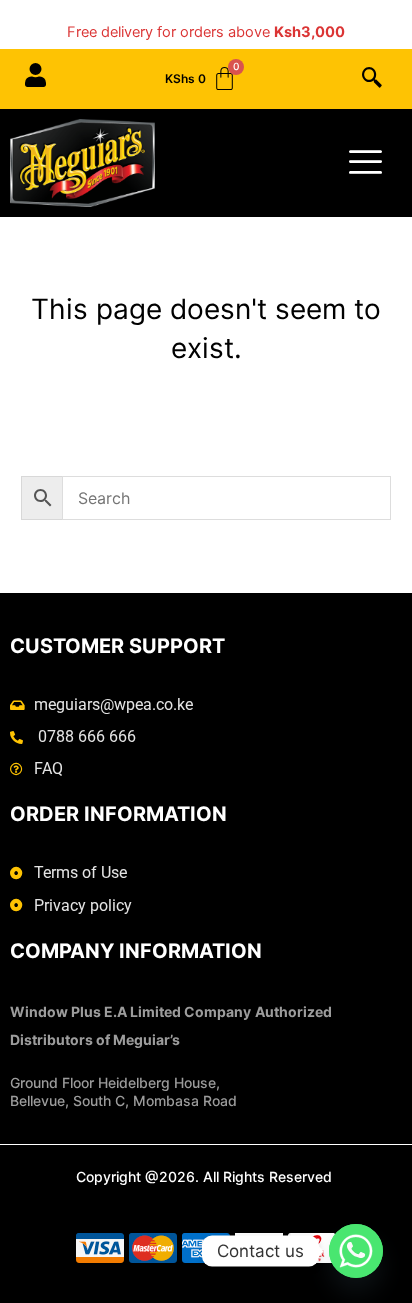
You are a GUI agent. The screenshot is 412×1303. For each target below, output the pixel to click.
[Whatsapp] (356, 1251)
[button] (372, 79)
